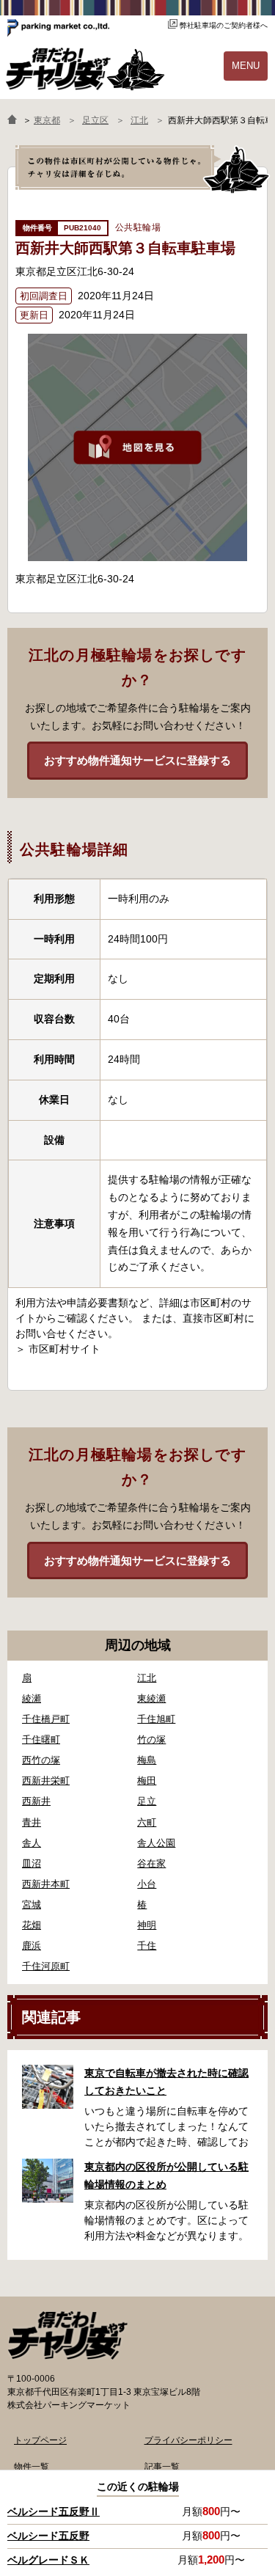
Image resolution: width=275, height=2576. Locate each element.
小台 (147, 1884)
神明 (147, 1925)
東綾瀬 (151, 1698)
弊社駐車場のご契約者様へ (224, 25)
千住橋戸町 (46, 1719)
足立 (147, 1801)
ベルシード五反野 (48, 2536)
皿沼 (32, 1863)
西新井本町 (46, 1884)
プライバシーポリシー (188, 2440)
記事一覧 (162, 2467)
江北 (147, 1678)
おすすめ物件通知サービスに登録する (137, 760)
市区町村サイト (65, 1349)
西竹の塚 (41, 1760)
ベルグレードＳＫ (48, 2560)
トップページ (40, 2440)
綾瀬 (32, 1698)
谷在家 (151, 1863)
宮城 (32, 1904)
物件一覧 (32, 2467)
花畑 (32, 1925)
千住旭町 (156, 1719)
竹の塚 (151, 1739)
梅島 (147, 1760)
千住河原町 (46, 1966)
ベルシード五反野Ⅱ (54, 2511)
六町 (147, 1822)
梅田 (147, 1781)
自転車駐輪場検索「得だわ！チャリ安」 (67, 2335)
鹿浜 (32, 1946)
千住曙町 (41, 1739)
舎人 (32, 1843)
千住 (147, 1946)
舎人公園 (156, 1843)
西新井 (36, 1801)
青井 (32, 1822)
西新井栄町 (46, 1781)
